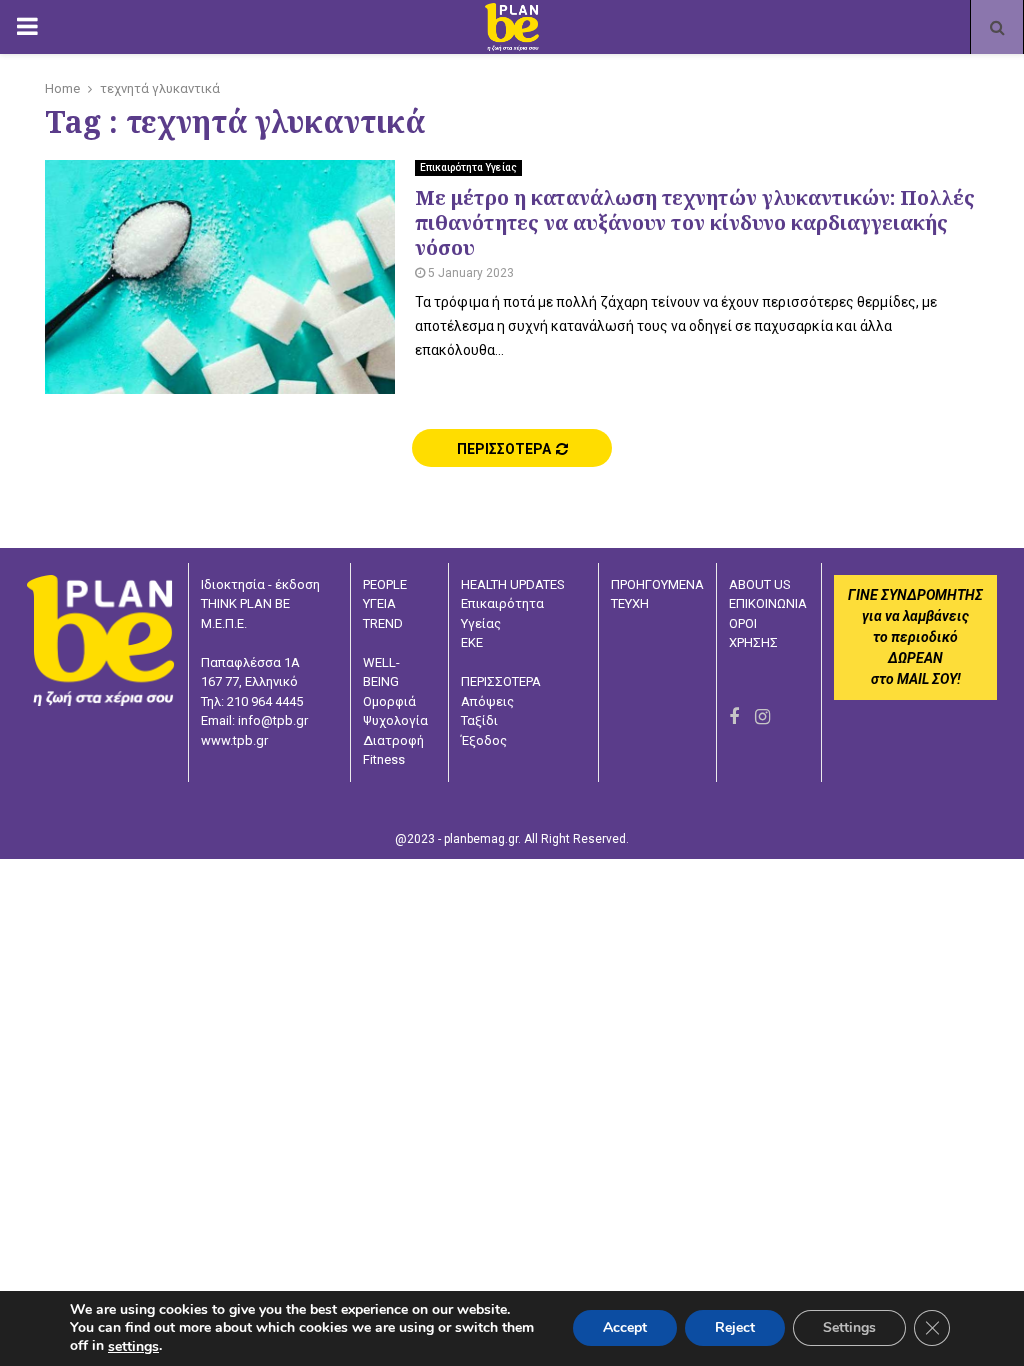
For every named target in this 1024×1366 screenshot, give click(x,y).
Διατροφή (393, 740)
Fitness (384, 759)
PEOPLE (385, 584)
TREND (383, 623)
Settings (849, 1328)
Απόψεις (487, 701)
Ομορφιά (389, 701)
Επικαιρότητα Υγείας (468, 167)
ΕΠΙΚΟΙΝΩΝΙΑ (768, 603)
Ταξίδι (479, 720)
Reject (735, 1328)
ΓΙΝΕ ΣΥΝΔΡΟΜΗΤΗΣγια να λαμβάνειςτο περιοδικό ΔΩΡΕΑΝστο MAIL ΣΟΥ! (915, 637)
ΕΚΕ (472, 642)
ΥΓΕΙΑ (379, 603)
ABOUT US (760, 584)
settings (133, 1347)
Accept (625, 1328)
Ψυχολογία (395, 720)
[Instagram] (762, 716)
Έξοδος (484, 740)
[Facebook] (734, 716)
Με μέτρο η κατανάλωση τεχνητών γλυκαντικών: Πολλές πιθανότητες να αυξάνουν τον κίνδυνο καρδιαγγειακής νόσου (695, 222)
